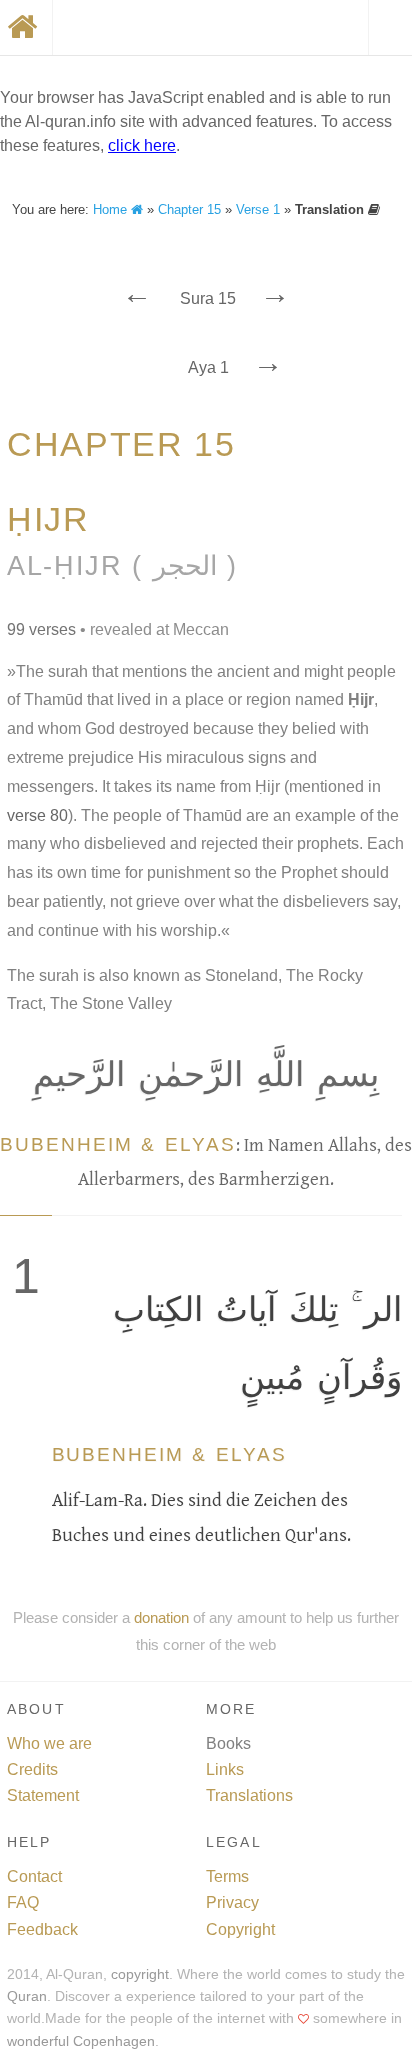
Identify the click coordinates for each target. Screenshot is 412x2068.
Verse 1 (258, 209)
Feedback (42, 1929)
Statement (43, 1795)
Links (225, 1769)
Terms (227, 1876)
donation (161, 1617)
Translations (249, 1795)
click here (142, 145)
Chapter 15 (189, 209)
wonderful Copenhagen (81, 2041)
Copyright (240, 1929)
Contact (34, 1876)
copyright (140, 1974)
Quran (27, 1996)
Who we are (49, 1743)
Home (112, 209)
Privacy (232, 1902)
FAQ (23, 1902)
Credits (32, 1769)
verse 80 (37, 815)
